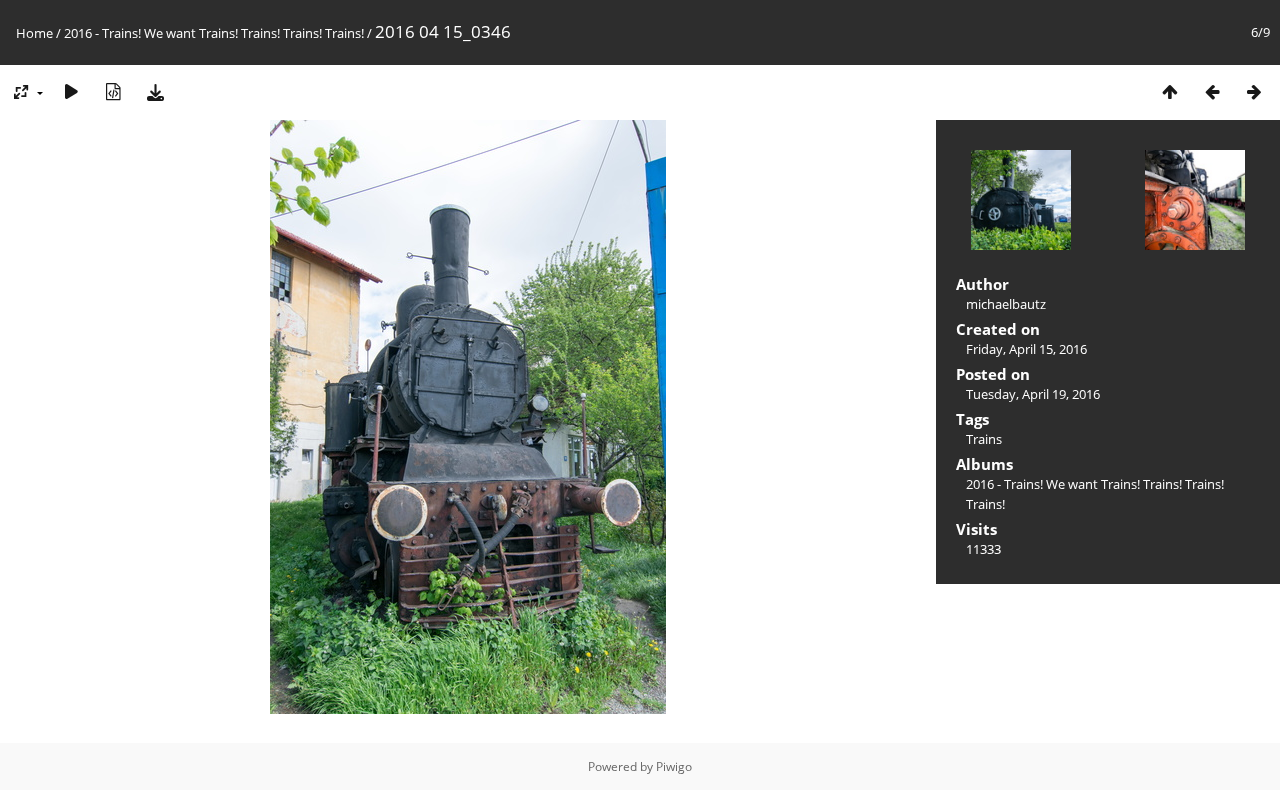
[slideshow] (71, 91)
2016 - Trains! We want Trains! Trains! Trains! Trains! (214, 33)
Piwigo (674, 766)
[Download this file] (155, 91)
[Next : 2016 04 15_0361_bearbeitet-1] (1254, 91)
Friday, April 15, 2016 (1026, 349)
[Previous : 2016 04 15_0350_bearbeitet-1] (1212, 91)
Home (34, 33)
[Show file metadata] (113, 91)
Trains (984, 439)
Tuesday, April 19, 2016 (1033, 394)
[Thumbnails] (1170, 91)
